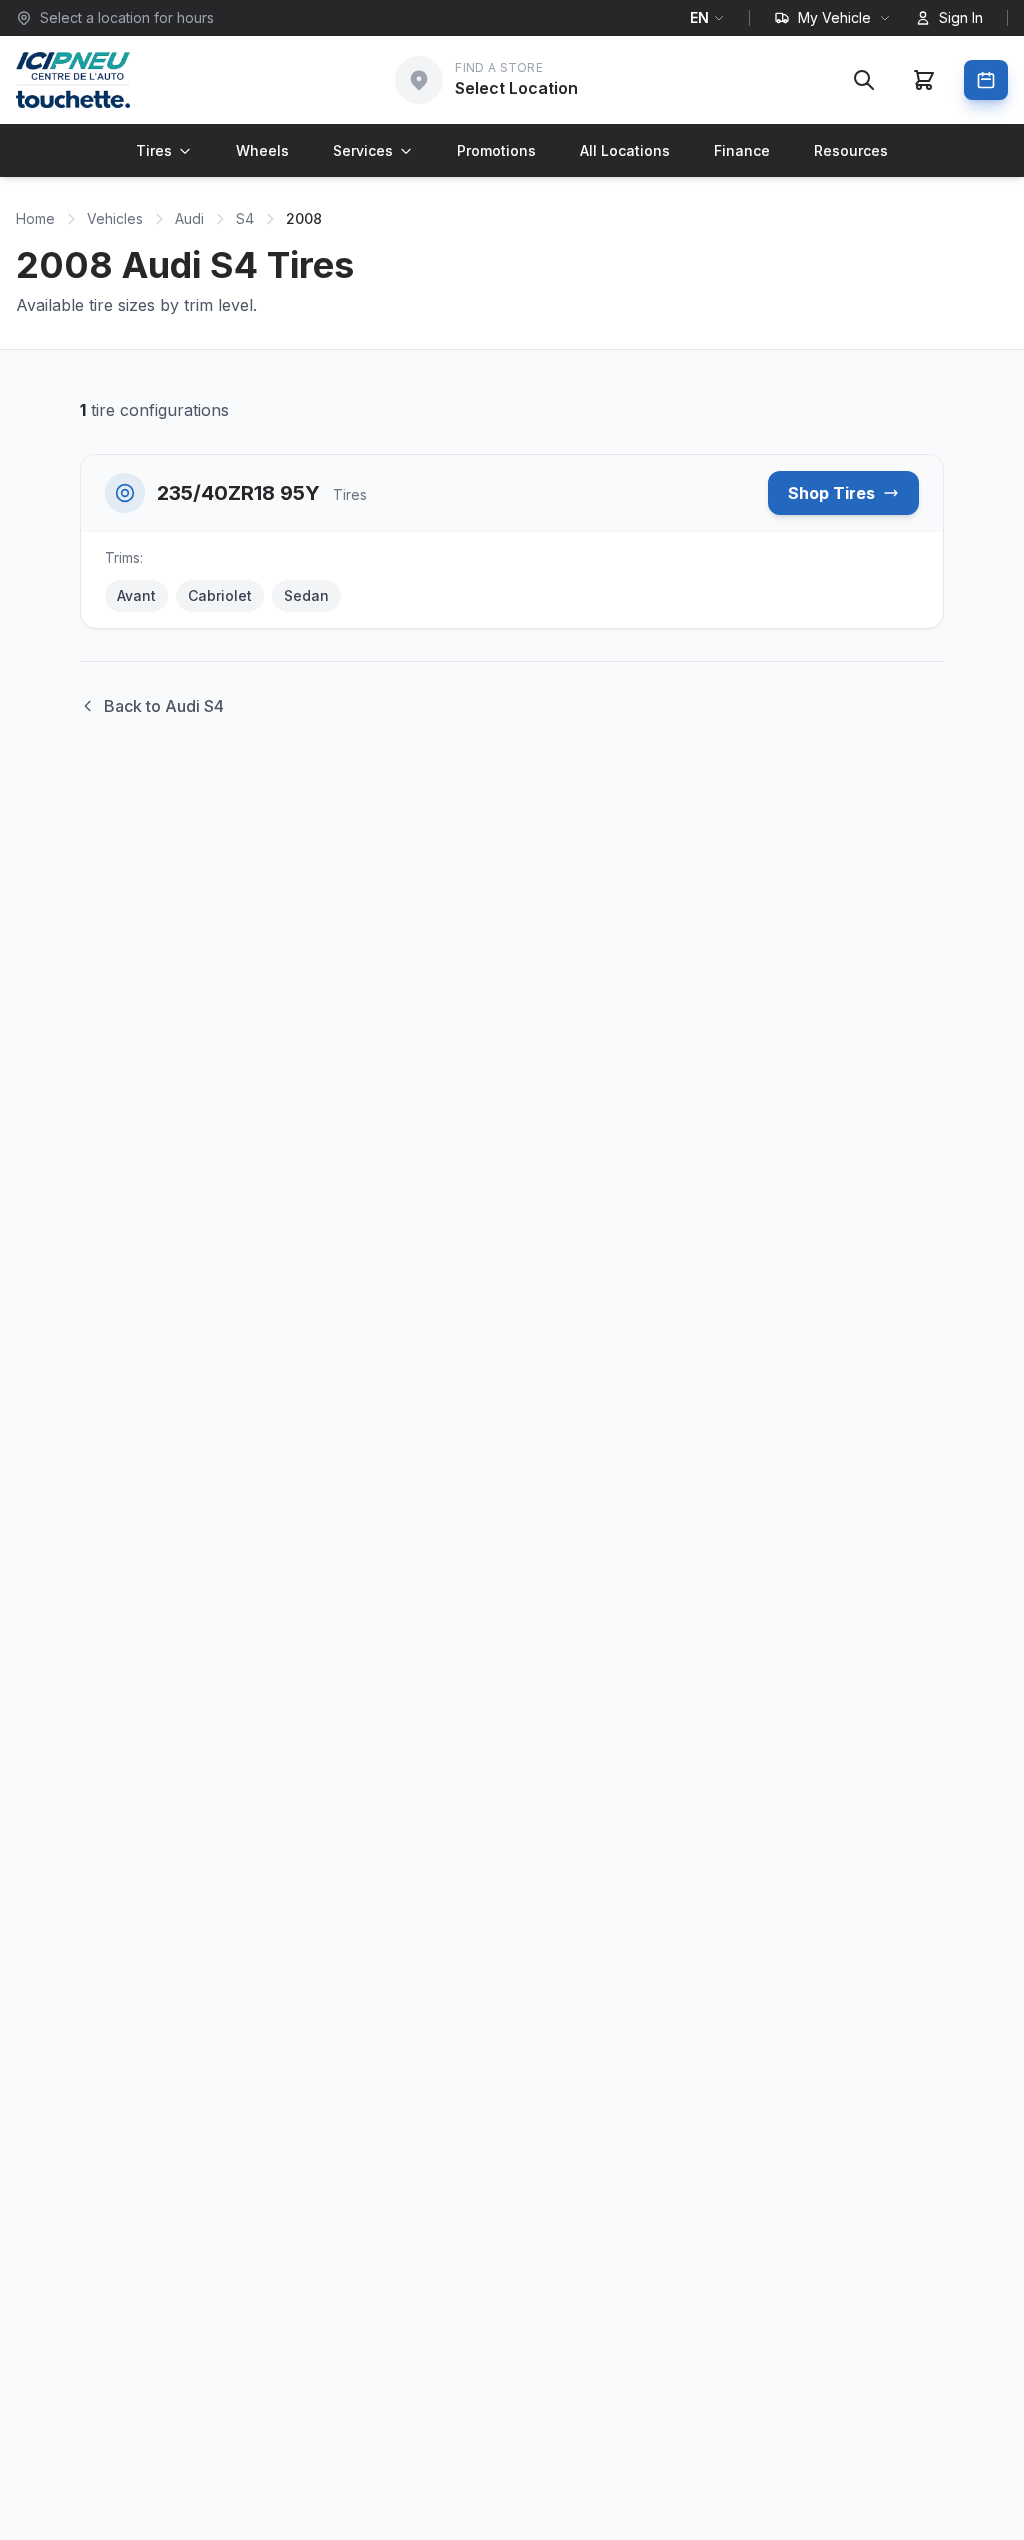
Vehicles (115, 218)
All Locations (625, 150)
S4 (245, 218)
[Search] (864, 80)
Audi (189, 218)
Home (35, 218)
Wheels (262, 150)
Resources (851, 150)
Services (363, 150)
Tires (154, 150)
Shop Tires (831, 493)
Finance (742, 150)
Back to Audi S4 (164, 706)
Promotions (496, 150)
